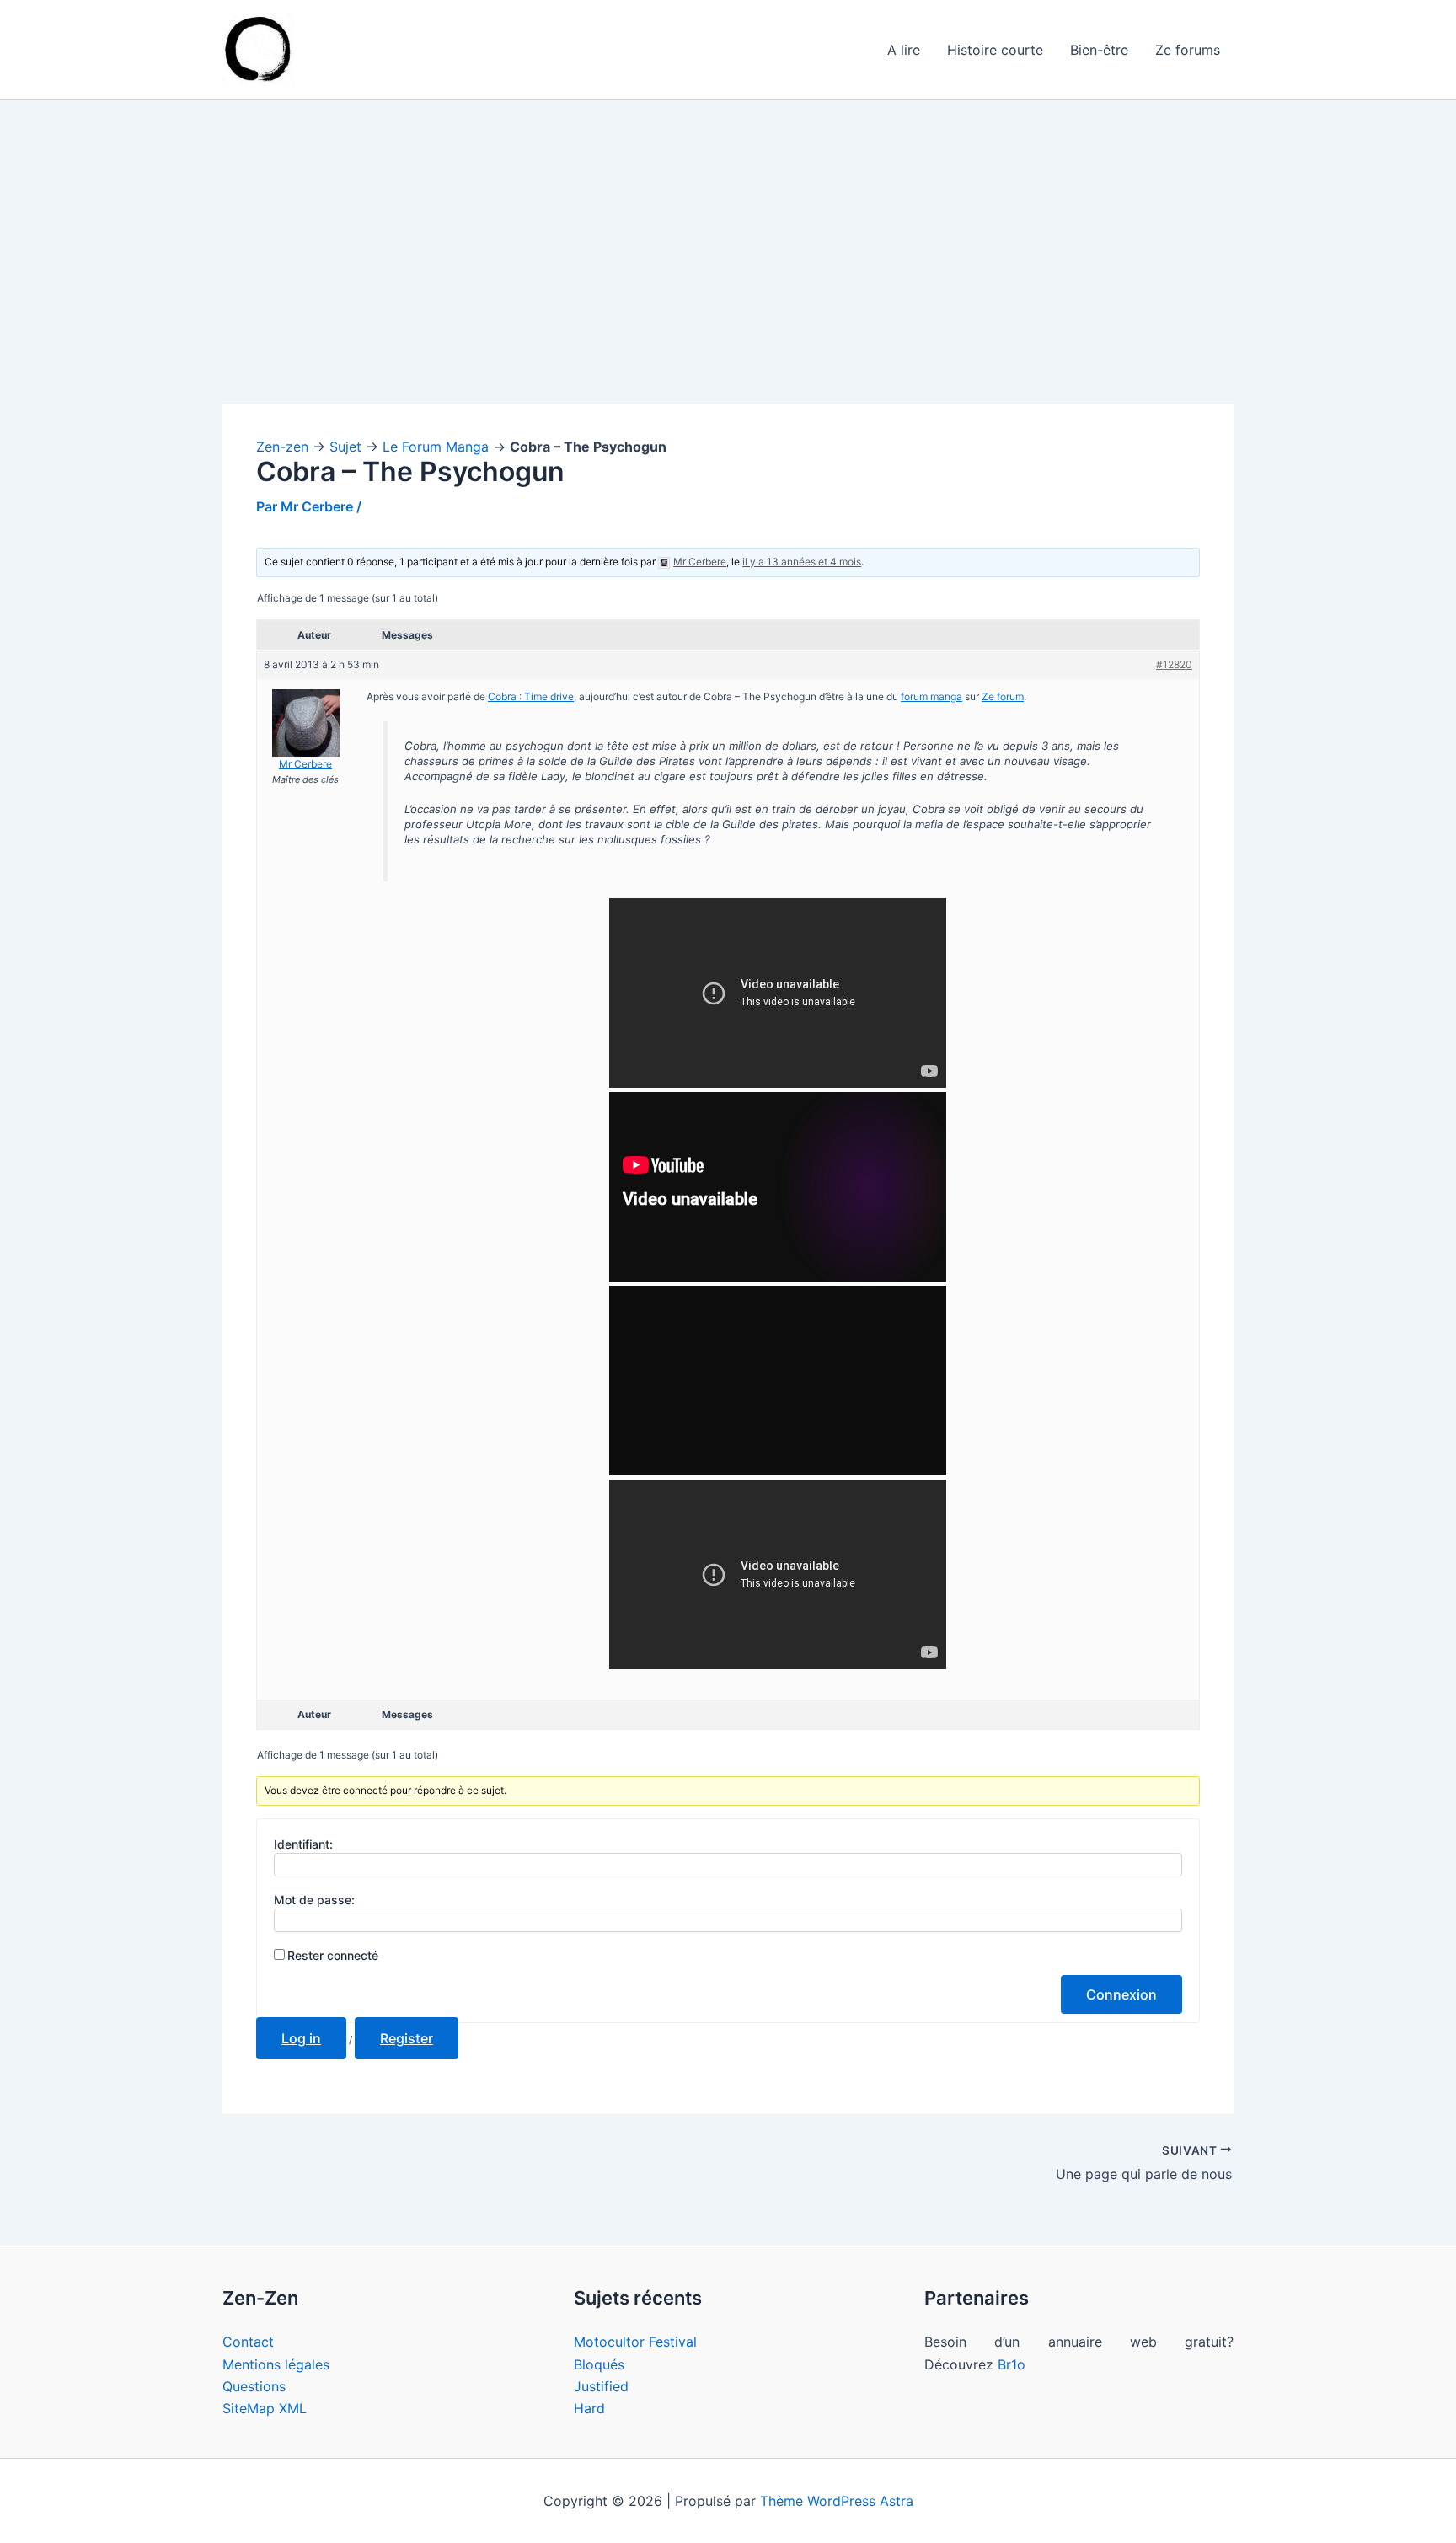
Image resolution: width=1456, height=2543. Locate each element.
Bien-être (1099, 50)
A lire (904, 50)
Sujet (345, 447)
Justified (601, 2386)
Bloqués (599, 2364)
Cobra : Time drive (531, 696)
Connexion (1121, 1994)
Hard (589, 2408)
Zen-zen (282, 447)
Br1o (1012, 2364)
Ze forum (1003, 696)
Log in (301, 2038)
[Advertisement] (728, 279)
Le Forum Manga (436, 447)
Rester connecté (333, 1955)
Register (407, 2038)
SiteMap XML (265, 2408)
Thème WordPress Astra (837, 2501)
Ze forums (1188, 50)
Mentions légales (276, 2364)
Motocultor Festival (635, 2342)
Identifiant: (303, 1844)
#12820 (1174, 664)
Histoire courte (995, 50)
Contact (248, 2342)
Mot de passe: (314, 1900)
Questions (254, 2386)
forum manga (931, 696)
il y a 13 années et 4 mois (802, 562)
